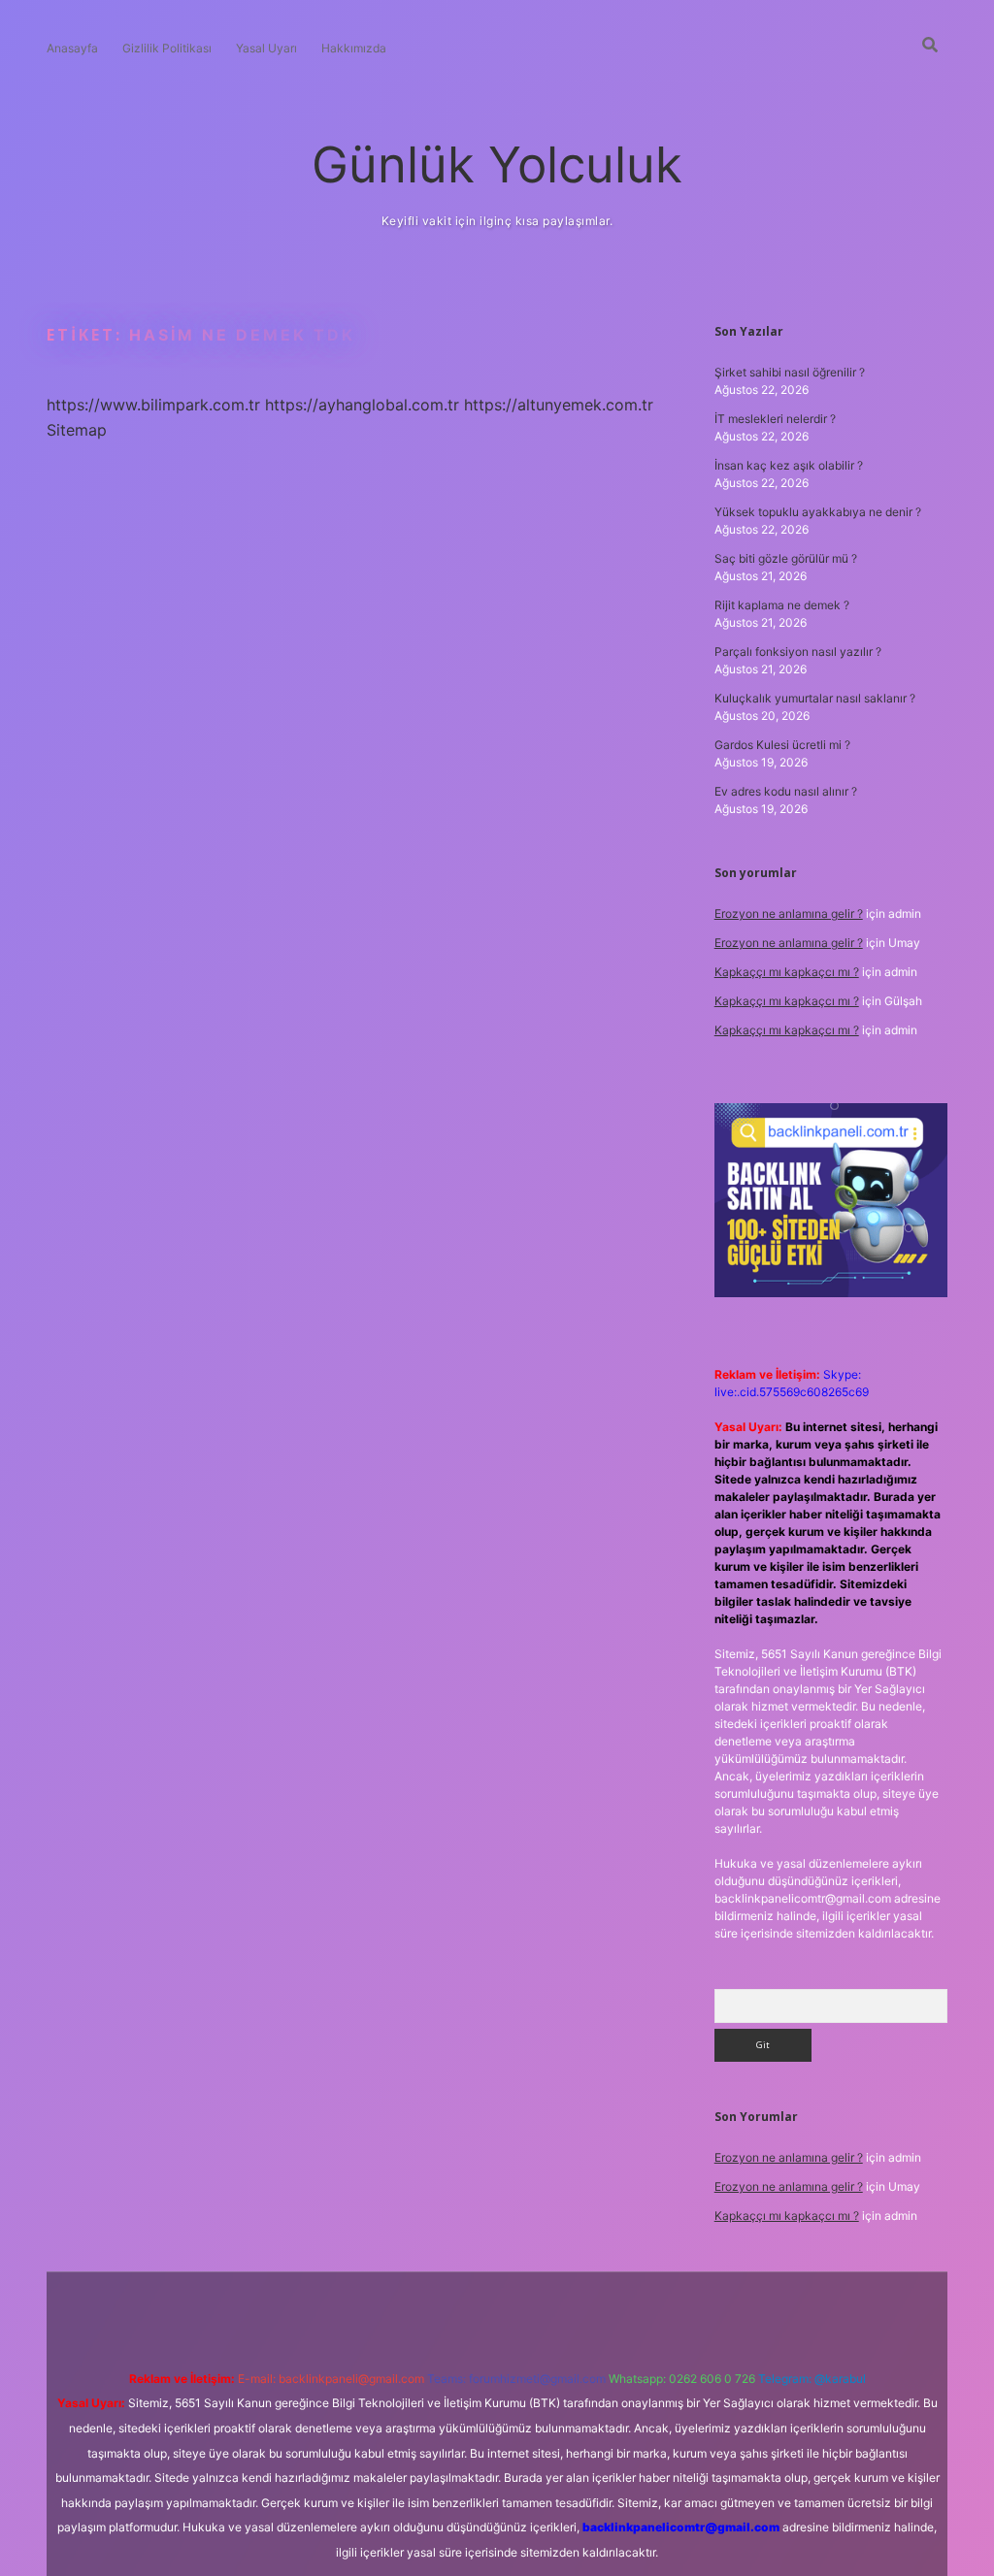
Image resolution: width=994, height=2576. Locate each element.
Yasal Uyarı (266, 48)
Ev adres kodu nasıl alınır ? (786, 791)
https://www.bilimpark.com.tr (153, 405)
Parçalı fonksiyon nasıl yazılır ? (798, 652)
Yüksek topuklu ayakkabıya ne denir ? (818, 512)
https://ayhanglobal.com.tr (362, 405)
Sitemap (77, 430)
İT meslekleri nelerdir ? (775, 419)
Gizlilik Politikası (167, 48)
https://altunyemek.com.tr (559, 405)
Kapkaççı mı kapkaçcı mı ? (787, 972)
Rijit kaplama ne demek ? (782, 605)
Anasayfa (72, 48)
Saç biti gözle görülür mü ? (786, 558)
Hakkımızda (354, 48)
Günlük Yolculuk (497, 164)
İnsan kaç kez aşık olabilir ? (789, 465)
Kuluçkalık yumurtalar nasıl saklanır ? (815, 698)
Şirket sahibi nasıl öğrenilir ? (790, 372)
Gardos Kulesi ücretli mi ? (782, 745)
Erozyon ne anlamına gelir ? (789, 913)
